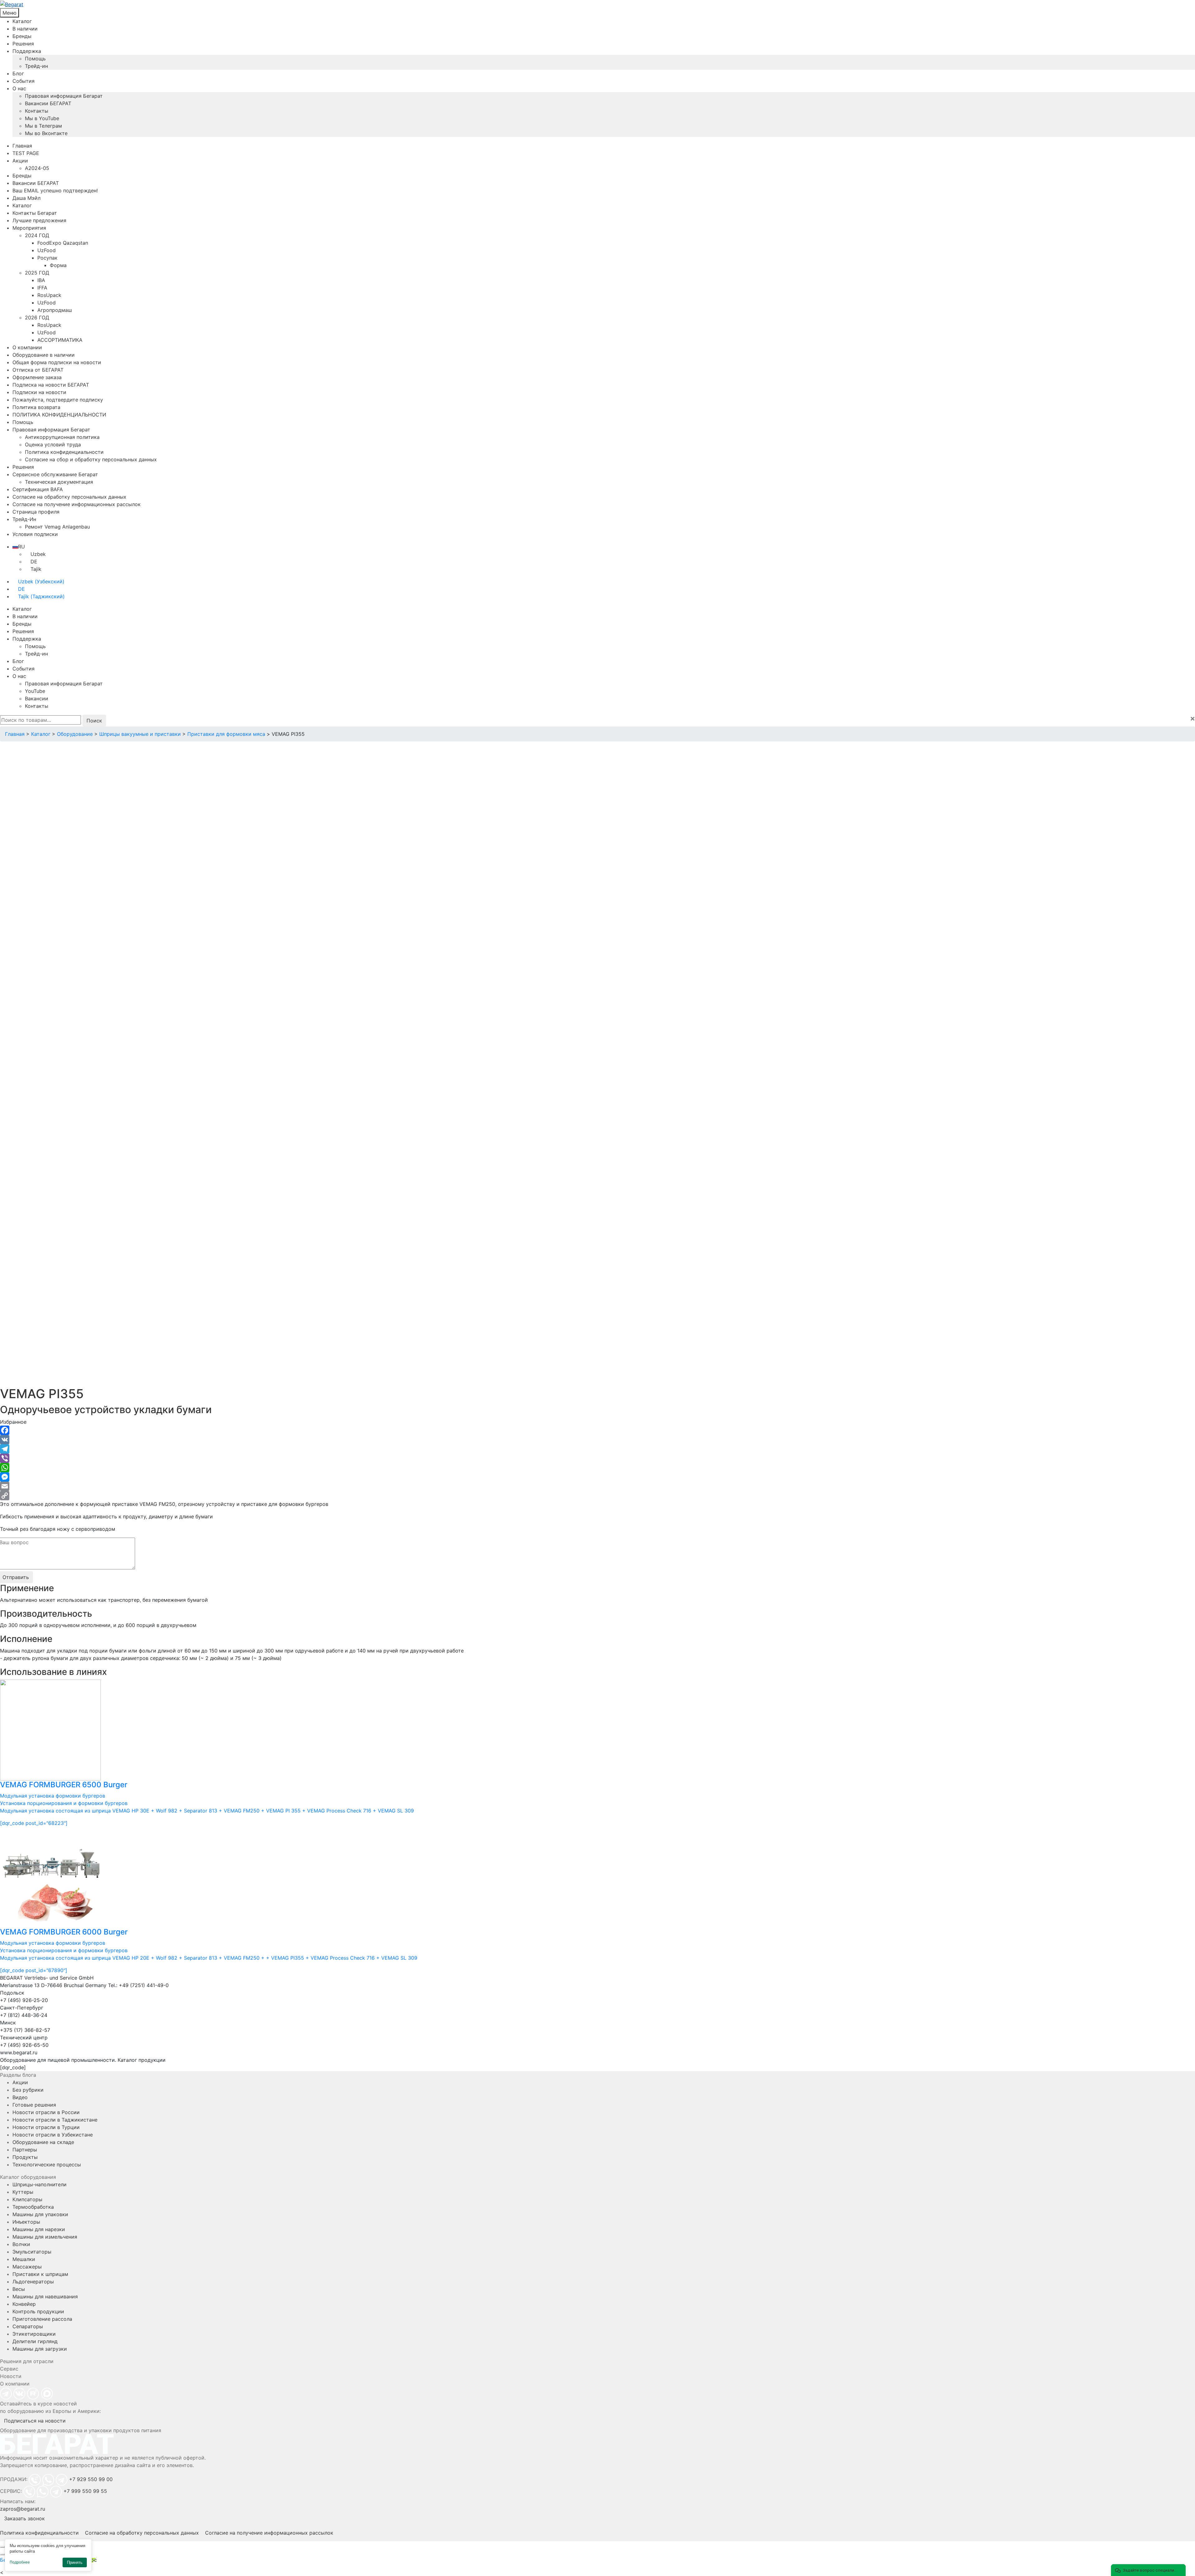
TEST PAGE (26, 153)
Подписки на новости (39, 392)
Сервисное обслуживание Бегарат (55, 474)
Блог (18, 73)
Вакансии (37, 698)
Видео (20, 2097)
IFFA (42, 288)
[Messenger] (597, 1477)
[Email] (597, 1486)
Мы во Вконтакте (46, 133)
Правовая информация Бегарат (64, 96)
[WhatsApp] (597, 1468)
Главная (22, 146)
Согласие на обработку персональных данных (69, 497)
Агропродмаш (55, 310)
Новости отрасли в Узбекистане (53, 2135)
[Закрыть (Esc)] (2, 2547)
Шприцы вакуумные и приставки (140, 734)
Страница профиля (36, 512)
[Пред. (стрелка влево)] (2, 2554)
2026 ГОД (37, 317)
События (23, 81)
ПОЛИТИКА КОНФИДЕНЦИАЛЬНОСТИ (59, 415)
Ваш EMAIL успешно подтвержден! (55, 190)
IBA (41, 280)
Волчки (21, 2244)
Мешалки (24, 2259)
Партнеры (25, 2150)
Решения (23, 44)
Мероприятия (29, 228)
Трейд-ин (36, 66)
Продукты (25, 2157)
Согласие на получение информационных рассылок (77, 504)
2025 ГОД (37, 273)
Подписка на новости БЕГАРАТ (51, 385)
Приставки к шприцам (40, 2274)
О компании (27, 347)
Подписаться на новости (35, 2421)
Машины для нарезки (39, 2229)
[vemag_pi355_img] (159, 905)
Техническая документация (59, 482)
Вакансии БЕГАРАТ (48, 103)
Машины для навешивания (45, 2296)
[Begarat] (597, 4)
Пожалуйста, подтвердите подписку (58, 400)
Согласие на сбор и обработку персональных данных (91, 459)
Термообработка (33, 2207)
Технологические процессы (47, 2165)
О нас (19, 88)
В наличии (25, 29)
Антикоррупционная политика (62, 437)
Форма (58, 265)
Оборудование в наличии (44, 355)
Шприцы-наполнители (40, 2184)
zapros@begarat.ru (23, 2509)
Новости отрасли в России (46, 2112)
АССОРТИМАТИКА (60, 340)
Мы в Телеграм (43, 126)
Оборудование (75, 734)
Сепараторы (28, 2326)
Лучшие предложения (39, 220)
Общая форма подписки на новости (57, 362)
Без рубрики (28, 2090)
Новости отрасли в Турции (46, 2127)
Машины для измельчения (45, 2237)
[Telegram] (597, 1449)
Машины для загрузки (40, 2349)
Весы (19, 2289)
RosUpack (49, 295)
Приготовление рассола (42, 2319)
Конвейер (24, 2304)
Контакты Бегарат (35, 213)
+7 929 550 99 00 (91, 2479)
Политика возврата (36, 407)
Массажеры (27, 2267)
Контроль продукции (38, 2311)
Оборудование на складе (43, 2142)
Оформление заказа (37, 377)
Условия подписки (35, 534)
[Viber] (597, 1458)
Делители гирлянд (35, 2341)
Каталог (22, 21)
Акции (20, 161)
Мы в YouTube (42, 118)
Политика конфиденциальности (64, 452)
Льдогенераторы (33, 2282)
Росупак (47, 258)
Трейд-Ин (24, 519)
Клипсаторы (27, 2199)
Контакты (37, 111)
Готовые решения (34, 2105)
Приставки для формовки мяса (226, 734)
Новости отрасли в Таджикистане (55, 2120)
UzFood (47, 250)
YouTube (35, 691)
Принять (75, 2562)
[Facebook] (597, 1430)
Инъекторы (26, 2222)
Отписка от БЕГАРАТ (38, 370)
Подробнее (20, 2562)
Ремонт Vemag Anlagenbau (57, 527)
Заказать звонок (24, 2518)
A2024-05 (37, 168)
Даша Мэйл (26, 198)
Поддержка (27, 51)
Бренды (22, 36)
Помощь (35, 59)
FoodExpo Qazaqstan (63, 243)
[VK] (597, 1440)
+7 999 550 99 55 (85, 2491)
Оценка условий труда (53, 444)
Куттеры (23, 2192)
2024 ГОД (37, 235)
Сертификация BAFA (38, 489)
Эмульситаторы (32, 2252)
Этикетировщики (34, 2334)
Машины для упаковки (40, 2214)
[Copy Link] (597, 1496)
